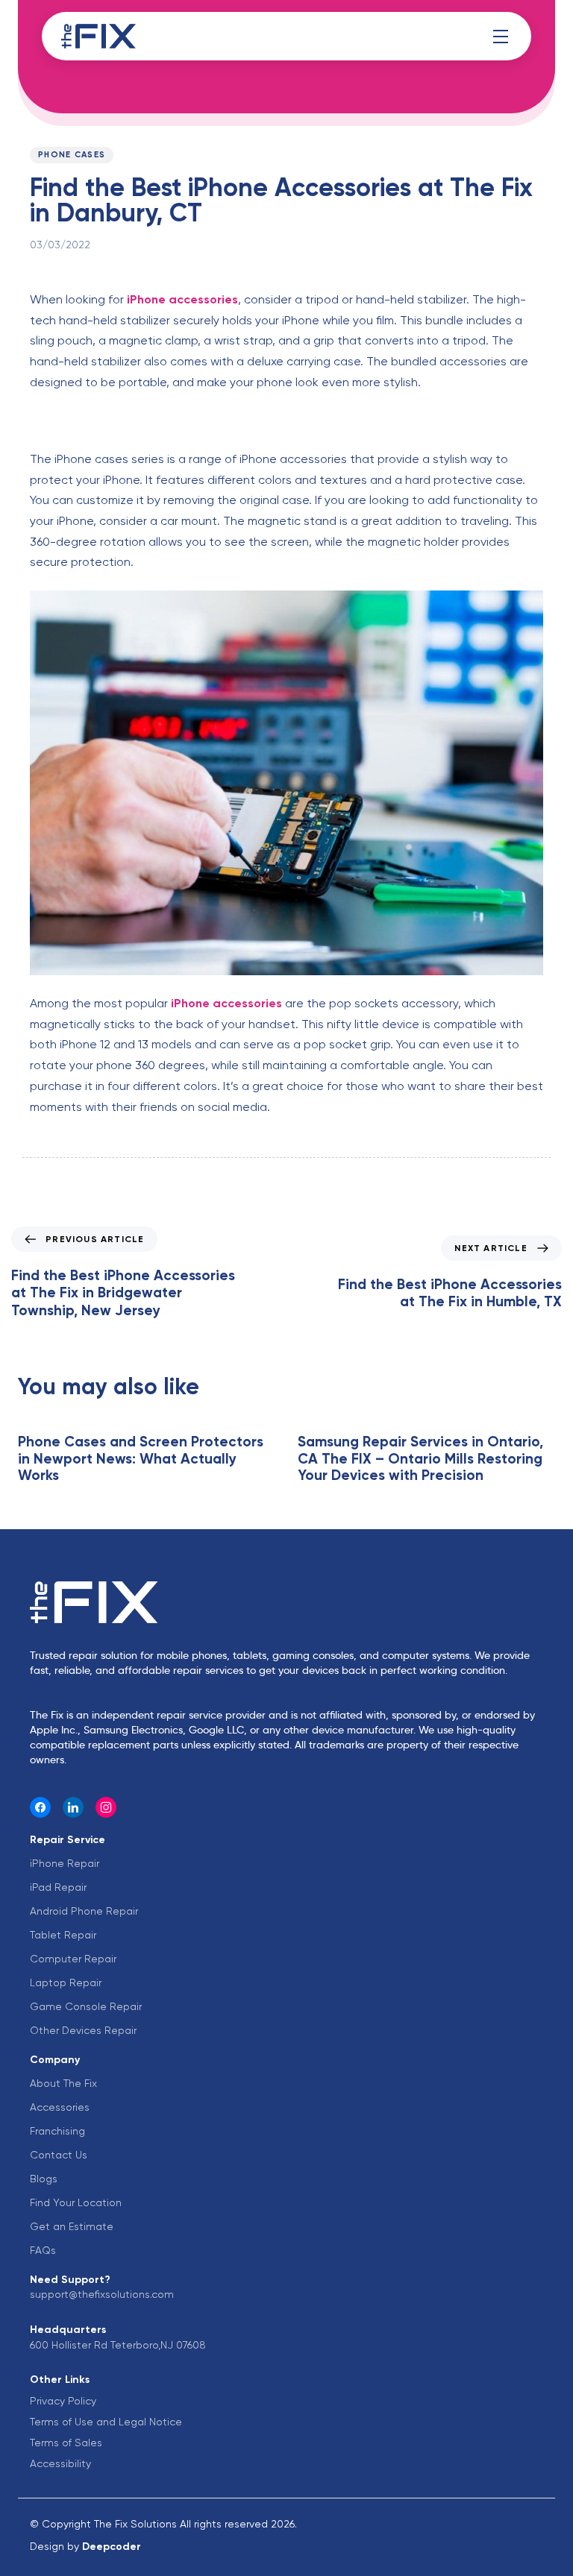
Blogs (44, 2179)
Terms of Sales (66, 2443)
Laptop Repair (66, 1983)
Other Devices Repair (83, 2030)
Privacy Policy (63, 2401)
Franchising (57, 2131)
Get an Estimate (72, 2226)
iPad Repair (58, 1887)
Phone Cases (72, 155)
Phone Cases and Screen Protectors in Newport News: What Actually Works (141, 1459)
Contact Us (59, 2155)
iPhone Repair (65, 1863)
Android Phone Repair (84, 1911)
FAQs (43, 2250)
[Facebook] (40, 1807)
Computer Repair (73, 1959)
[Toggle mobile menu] (501, 37)
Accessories (60, 2107)
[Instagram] (106, 1807)
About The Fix (63, 2083)
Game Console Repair (86, 2006)
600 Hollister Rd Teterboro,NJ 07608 (118, 2345)
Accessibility (60, 2463)
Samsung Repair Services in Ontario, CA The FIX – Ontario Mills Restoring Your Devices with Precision (420, 1459)
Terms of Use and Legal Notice (106, 2422)
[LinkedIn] (73, 1807)
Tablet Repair (63, 1935)
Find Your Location (76, 2202)
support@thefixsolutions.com (102, 2294)
